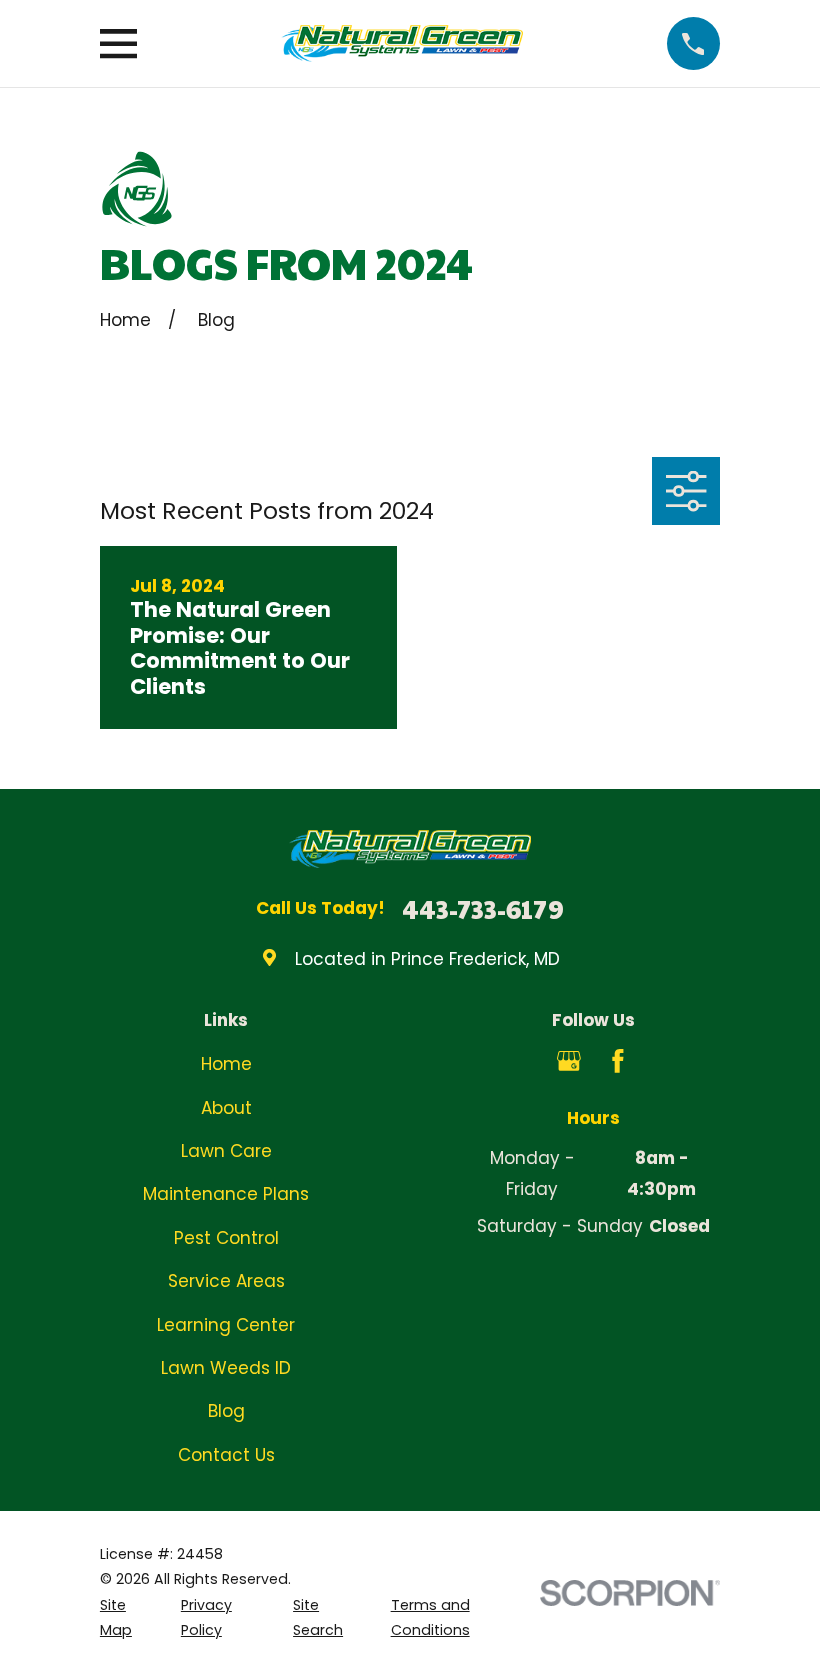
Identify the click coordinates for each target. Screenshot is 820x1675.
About (226, 1108)
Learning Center (226, 1325)
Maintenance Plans (226, 1194)
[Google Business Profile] (569, 1061)
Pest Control (226, 1238)
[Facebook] (618, 1061)
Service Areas (226, 1281)
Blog (226, 1411)
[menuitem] (128, 1618)
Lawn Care (226, 1151)
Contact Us (226, 1455)
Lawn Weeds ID (226, 1368)
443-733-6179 (483, 909)
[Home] (401, 44)
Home (226, 1064)
